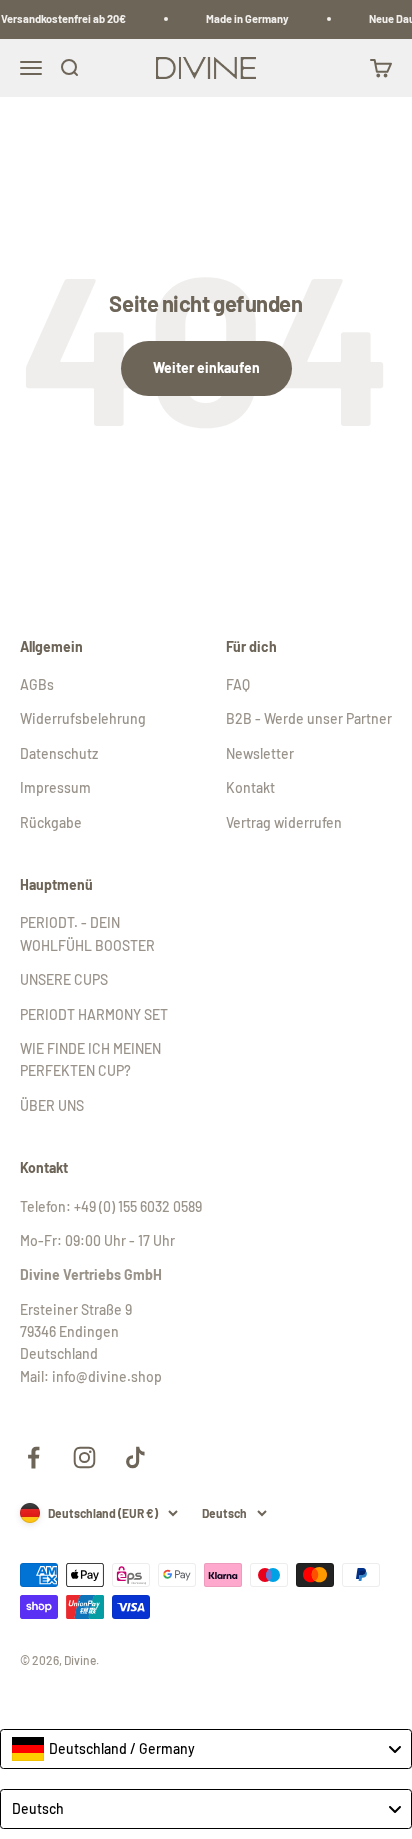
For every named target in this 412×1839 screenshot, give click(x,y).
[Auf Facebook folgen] (33, 1457)
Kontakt (250, 787)
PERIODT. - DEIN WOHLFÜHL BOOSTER (87, 933)
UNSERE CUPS (64, 979)
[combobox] (206, 1749)
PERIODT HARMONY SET (94, 1014)
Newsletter (260, 753)
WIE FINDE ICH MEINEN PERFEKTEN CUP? (90, 1059)
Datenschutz (59, 753)
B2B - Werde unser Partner (309, 718)
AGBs (37, 684)
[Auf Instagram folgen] (84, 1457)
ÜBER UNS (52, 1105)
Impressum (55, 787)
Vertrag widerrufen (284, 822)
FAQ (238, 684)
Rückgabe (51, 822)
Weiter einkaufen (206, 367)
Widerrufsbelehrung (83, 718)
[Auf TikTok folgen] (135, 1457)
